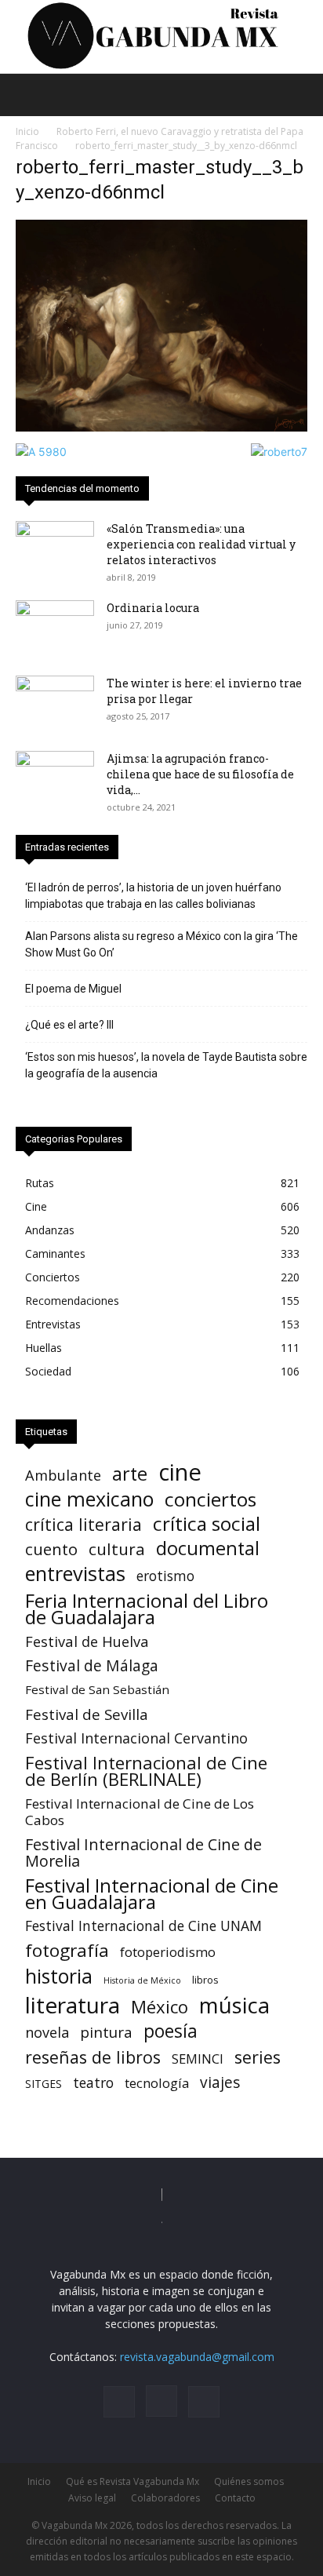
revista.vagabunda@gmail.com (197, 2357)
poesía (171, 2031)
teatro (93, 2083)
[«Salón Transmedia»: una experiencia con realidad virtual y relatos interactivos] (55, 548)
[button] (27, 95)
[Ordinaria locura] (55, 628)
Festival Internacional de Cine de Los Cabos (140, 1812)
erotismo (165, 1576)
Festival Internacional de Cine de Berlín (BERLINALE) (146, 1771)
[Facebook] (119, 2402)
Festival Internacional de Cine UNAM (143, 1926)
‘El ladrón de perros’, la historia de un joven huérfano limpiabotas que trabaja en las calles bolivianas (153, 896)
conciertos (210, 1499)
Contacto (235, 2498)
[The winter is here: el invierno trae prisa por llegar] (55, 703)
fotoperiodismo (168, 1952)
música (234, 2005)
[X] (204, 2402)
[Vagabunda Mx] (161, 36)
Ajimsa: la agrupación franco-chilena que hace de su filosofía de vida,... (200, 774)
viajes (220, 2083)
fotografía (67, 1950)
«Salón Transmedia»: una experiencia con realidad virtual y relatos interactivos (201, 544)
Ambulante (63, 1475)
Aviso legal (92, 2498)
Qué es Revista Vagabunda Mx (132, 2481)
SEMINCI (198, 2059)
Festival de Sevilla (87, 1714)
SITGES (44, 2084)
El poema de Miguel (73, 989)
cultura (117, 1549)
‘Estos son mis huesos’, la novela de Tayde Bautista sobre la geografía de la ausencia (166, 1065)
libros (205, 1980)
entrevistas (75, 1574)
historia (59, 1976)
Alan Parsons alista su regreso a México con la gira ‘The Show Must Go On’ (161, 944)
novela (47, 2033)
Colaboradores (165, 2498)
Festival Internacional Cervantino (136, 1738)
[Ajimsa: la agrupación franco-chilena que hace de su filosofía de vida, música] (55, 778)
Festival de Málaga (92, 1665)
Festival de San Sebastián (97, 1689)
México (160, 2007)
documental (208, 1549)
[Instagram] (161, 2401)
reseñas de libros (93, 2057)
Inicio (27, 131)
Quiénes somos (249, 2481)
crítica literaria (83, 1524)
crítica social (207, 1523)
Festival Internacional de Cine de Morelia (143, 1853)
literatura (73, 2005)
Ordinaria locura (153, 608)
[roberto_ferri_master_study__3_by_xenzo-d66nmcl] (161, 427)
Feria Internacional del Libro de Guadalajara (147, 1609)
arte (130, 1474)
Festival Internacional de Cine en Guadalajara (152, 1893)
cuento (51, 1549)
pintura (106, 2033)
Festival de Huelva (87, 1641)
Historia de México (142, 1980)
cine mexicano (89, 1499)
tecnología (157, 2083)
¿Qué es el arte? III (69, 1025)
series (258, 2057)
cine (180, 1472)
